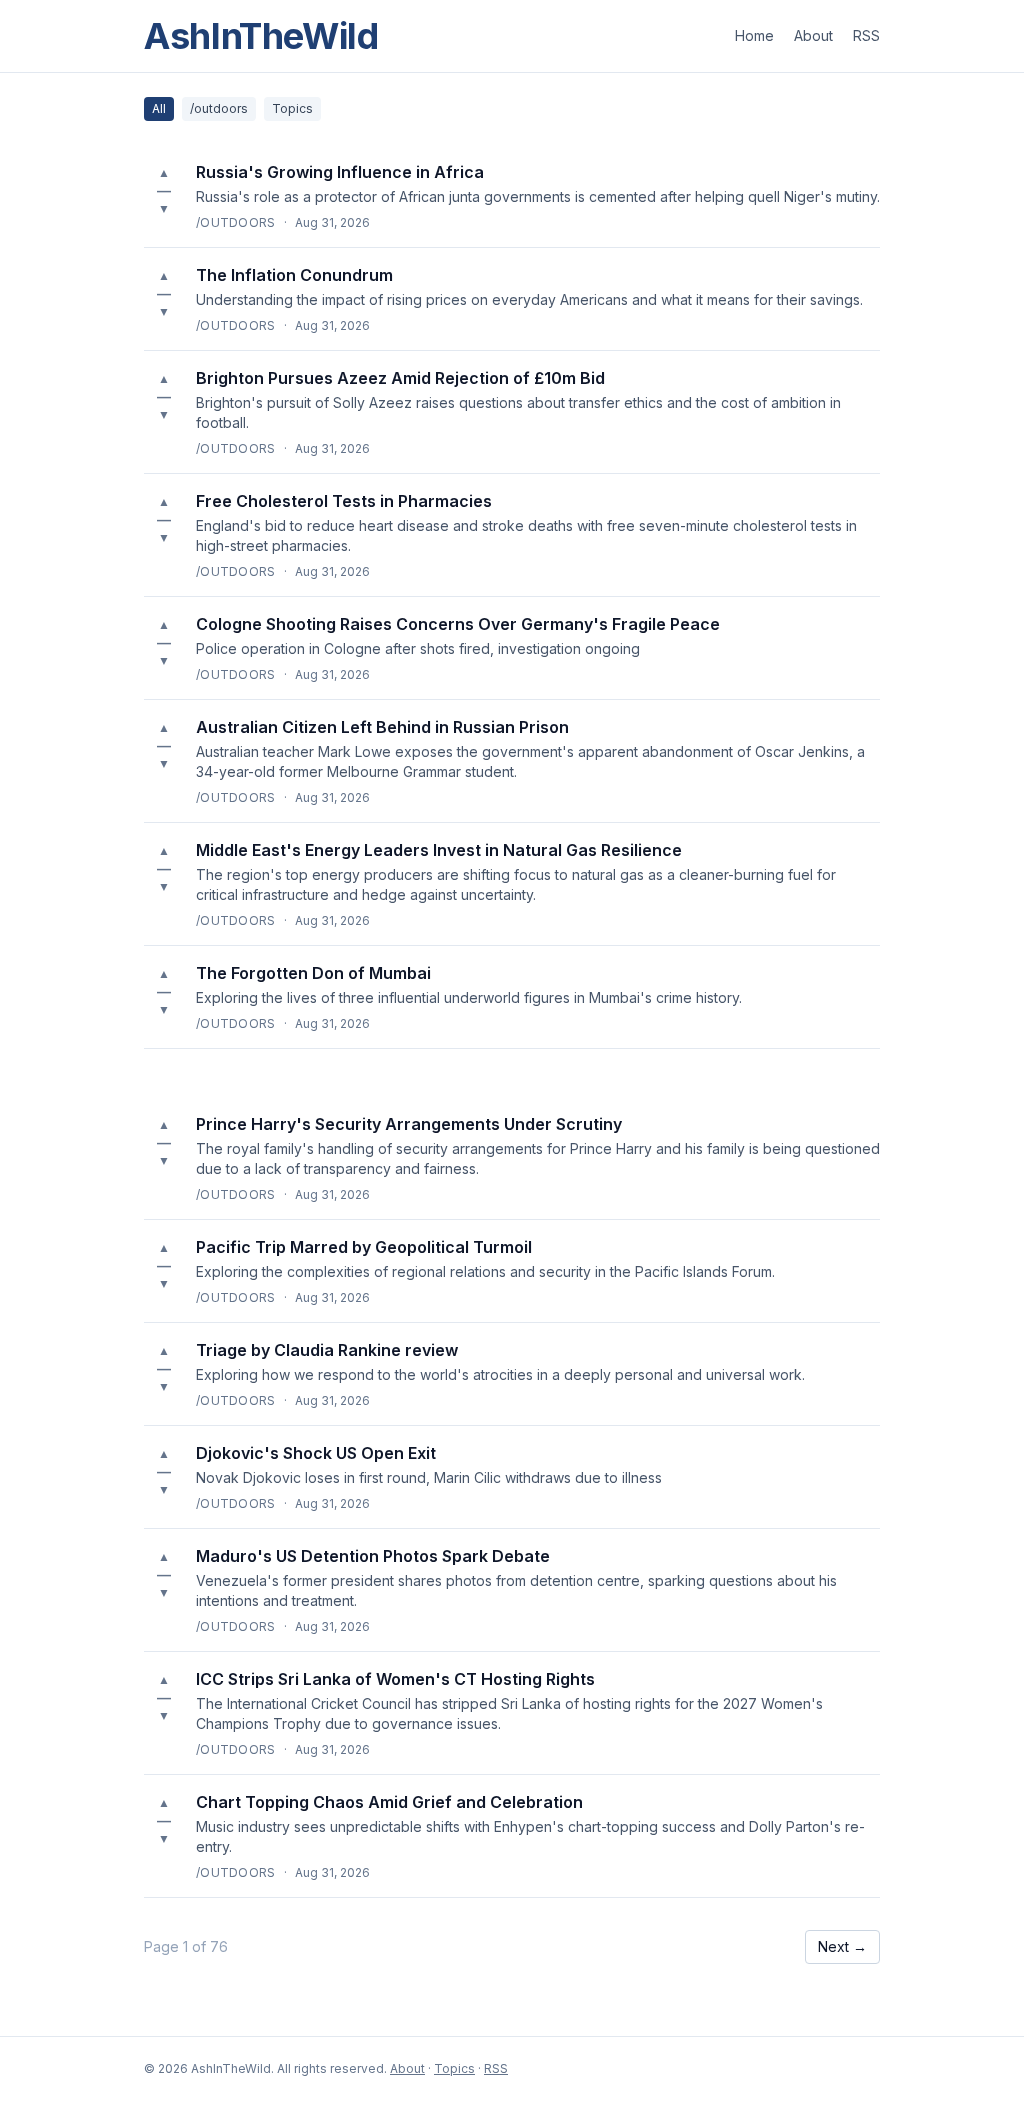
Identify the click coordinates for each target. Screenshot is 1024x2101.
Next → (842, 1946)
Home (754, 35)
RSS (866, 35)
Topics (292, 108)
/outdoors (219, 108)
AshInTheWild (261, 36)
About (813, 35)
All (159, 108)
